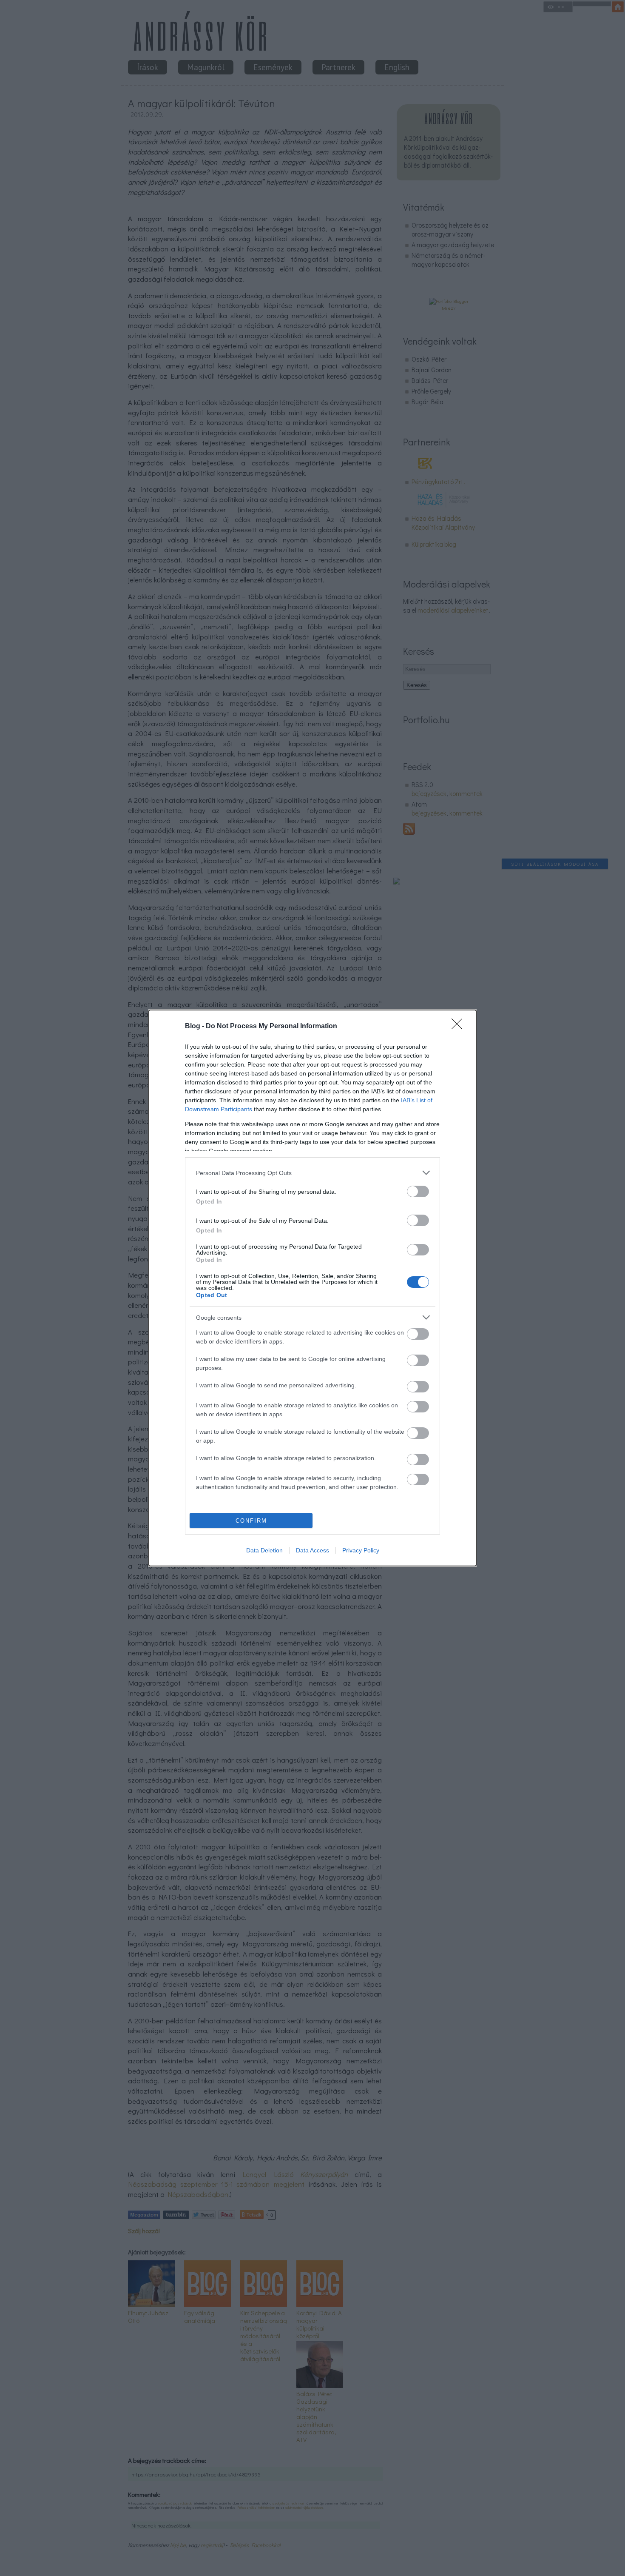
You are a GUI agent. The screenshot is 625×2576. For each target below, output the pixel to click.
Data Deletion (264, 1550)
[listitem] (312, 1173)
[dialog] (312, 1288)
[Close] (460, 1027)
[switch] (418, 1191)
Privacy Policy (361, 1550)
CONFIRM (251, 1521)
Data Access (312, 1550)
